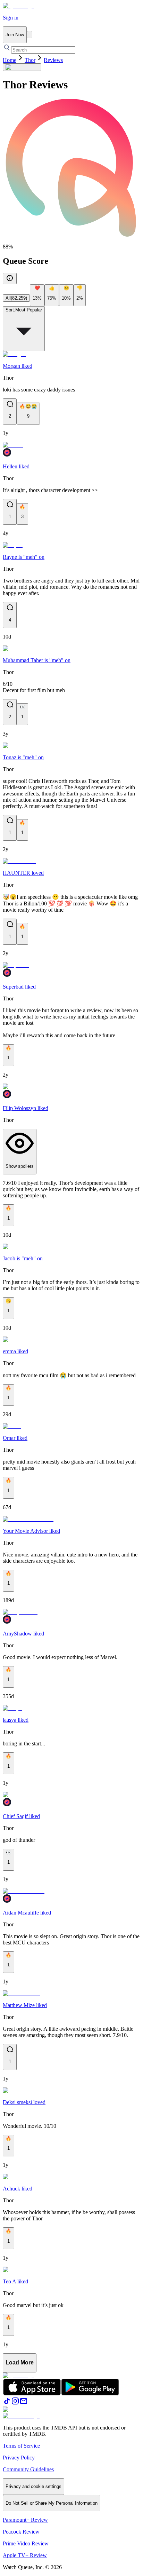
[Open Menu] (30, 35)
